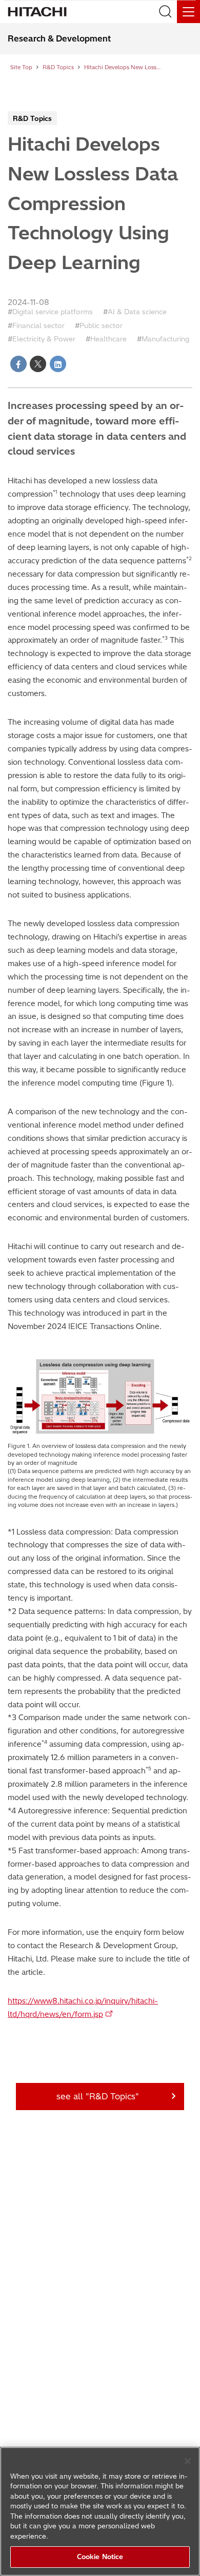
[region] (100, 2511)
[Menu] (188, 12)
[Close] (188, 2461)
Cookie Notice (100, 2557)
